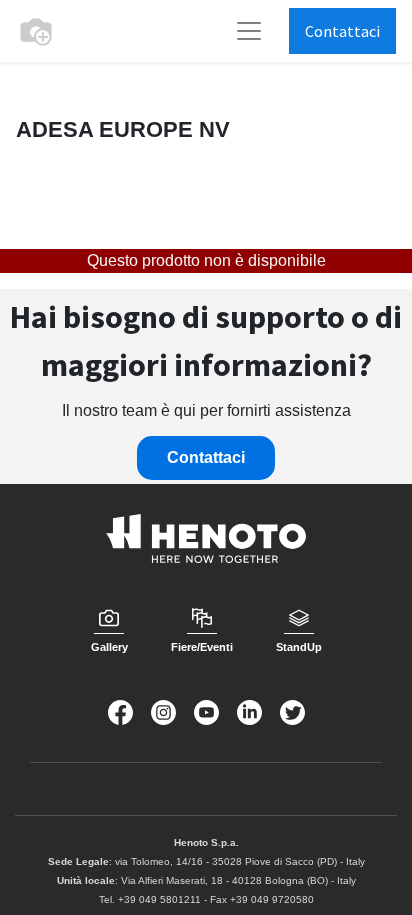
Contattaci (342, 31)
